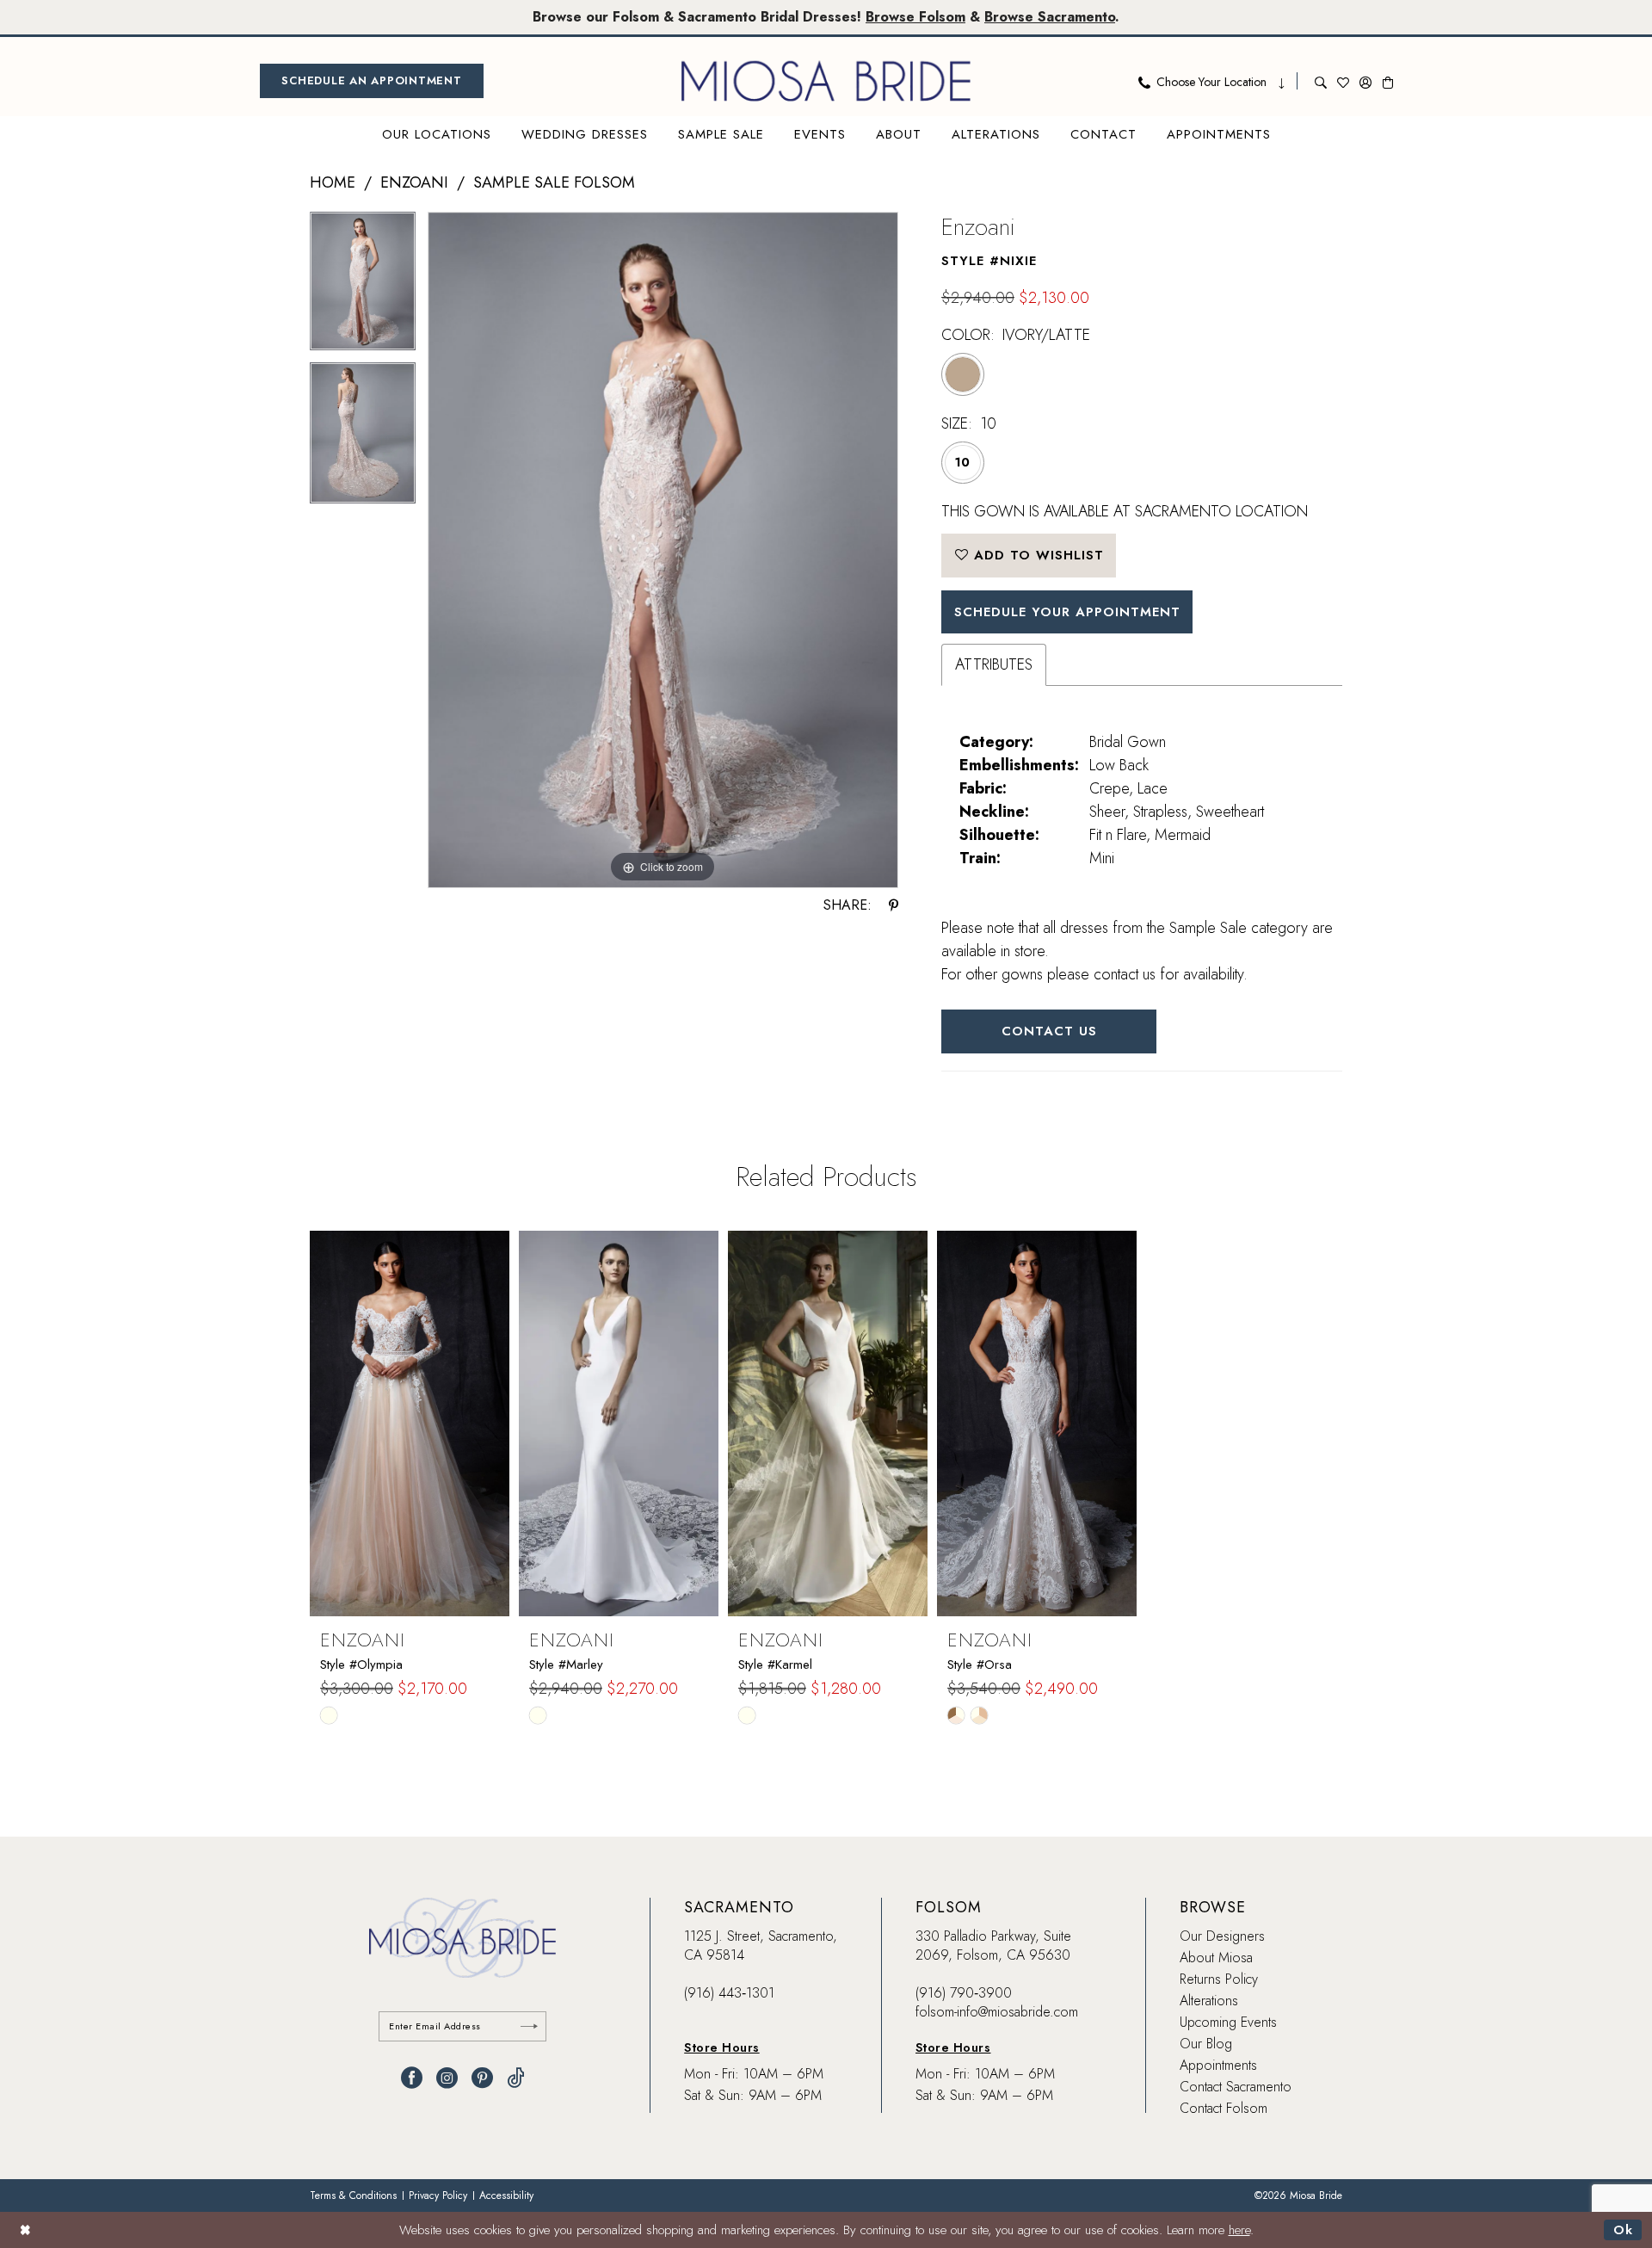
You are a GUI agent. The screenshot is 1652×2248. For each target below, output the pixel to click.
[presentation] (410, 1424)
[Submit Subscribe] (529, 2026)
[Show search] (1321, 81)
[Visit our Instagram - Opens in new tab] (447, 2078)
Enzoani (414, 182)
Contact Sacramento (1236, 2087)
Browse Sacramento (1050, 17)
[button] (1365, 81)
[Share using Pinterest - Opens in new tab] (894, 905)
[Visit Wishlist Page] (1343, 81)
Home (333, 182)
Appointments (1218, 2065)
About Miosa (1216, 1958)
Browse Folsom (915, 17)
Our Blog (1206, 2044)
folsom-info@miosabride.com (997, 2012)
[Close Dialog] (25, 2229)
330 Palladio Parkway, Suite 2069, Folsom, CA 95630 (993, 1945)
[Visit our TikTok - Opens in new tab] (516, 2078)
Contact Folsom (1224, 2108)
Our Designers (1222, 1936)
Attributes (994, 664)
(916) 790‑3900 (964, 1993)
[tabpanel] (363, 287)
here (1239, 2230)
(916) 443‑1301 (729, 1993)
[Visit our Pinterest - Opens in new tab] (482, 2078)
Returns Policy (1219, 1979)
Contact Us (1049, 1031)
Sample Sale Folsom (554, 182)
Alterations (1209, 2001)
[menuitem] (372, 81)
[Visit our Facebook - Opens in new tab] (412, 2078)
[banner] (826, 81)
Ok (1623, 2230)
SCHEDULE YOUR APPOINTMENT (1067, 612)
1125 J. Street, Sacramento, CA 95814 (761, 1945)
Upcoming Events (1228, 2022)
